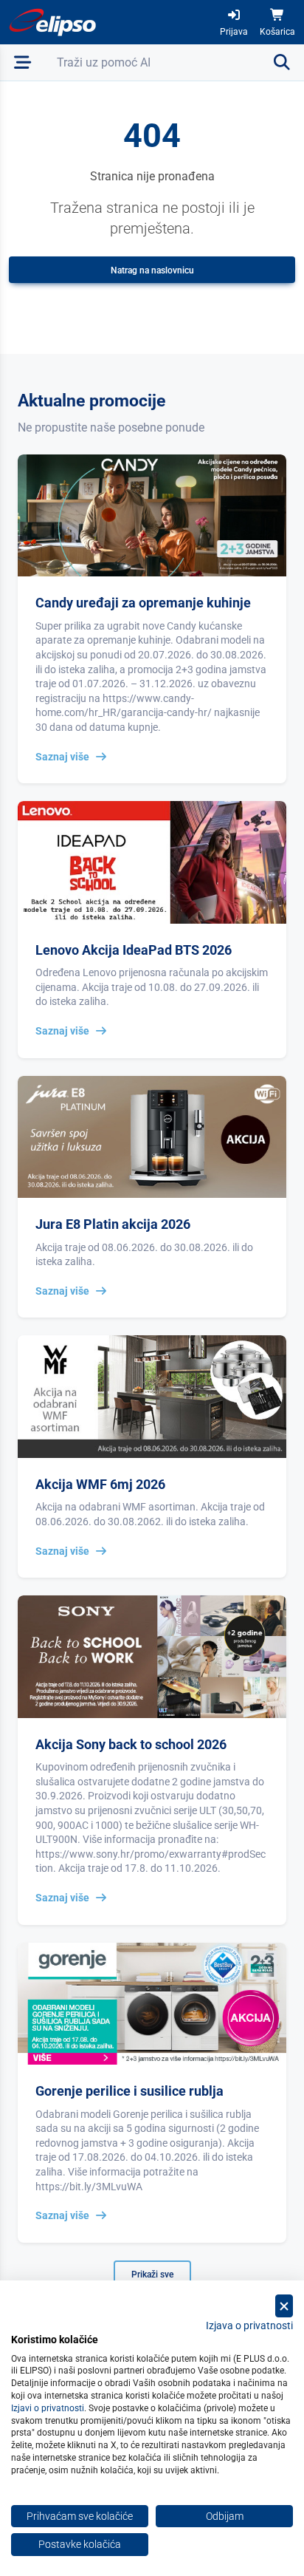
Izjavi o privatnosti (48, 2408)
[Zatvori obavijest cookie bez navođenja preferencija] (284, 2306)
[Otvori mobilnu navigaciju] (23, 62)
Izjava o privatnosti (249, 2325)
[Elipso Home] (53, 22)
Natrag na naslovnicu (152, 270)
